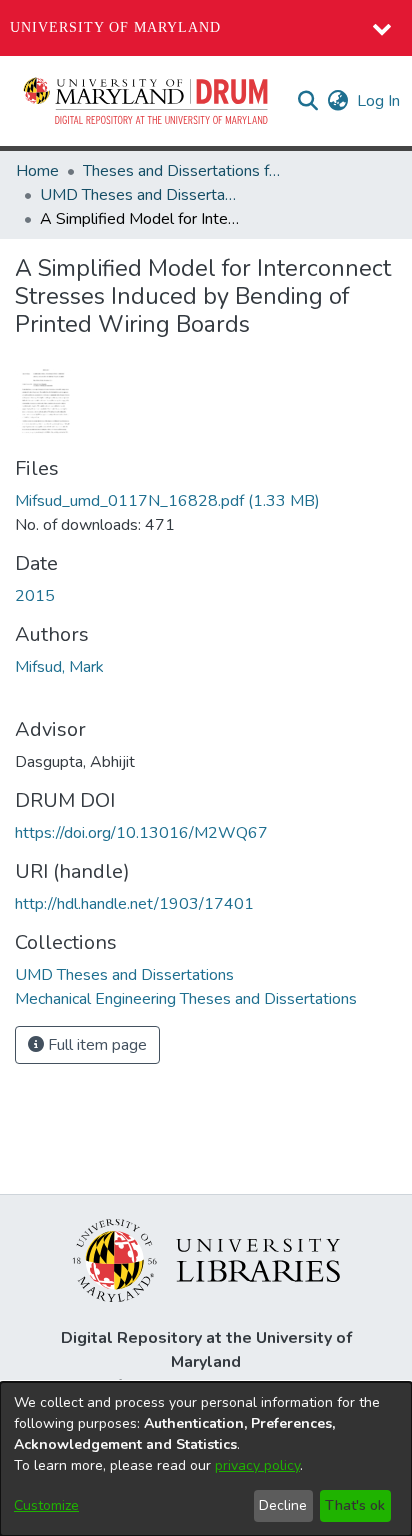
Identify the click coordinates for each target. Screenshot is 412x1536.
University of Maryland (115, 27)
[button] (147, 101)
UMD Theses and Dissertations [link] (140, 195)
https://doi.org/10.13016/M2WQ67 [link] (141, 833)
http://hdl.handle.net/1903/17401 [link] (134, 904)
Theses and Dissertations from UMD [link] (183, 171)
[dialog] (206, 1459)
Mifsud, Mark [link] (59, 667)
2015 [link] (35, 596)
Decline (283, 1505)
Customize (46, 1505)
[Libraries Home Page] (206, 1259)
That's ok (355, 1505)
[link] (167, 501)
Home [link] (37, 171)
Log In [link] (379, 101)
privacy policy (257, 1465)
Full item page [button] (95, 1045)
